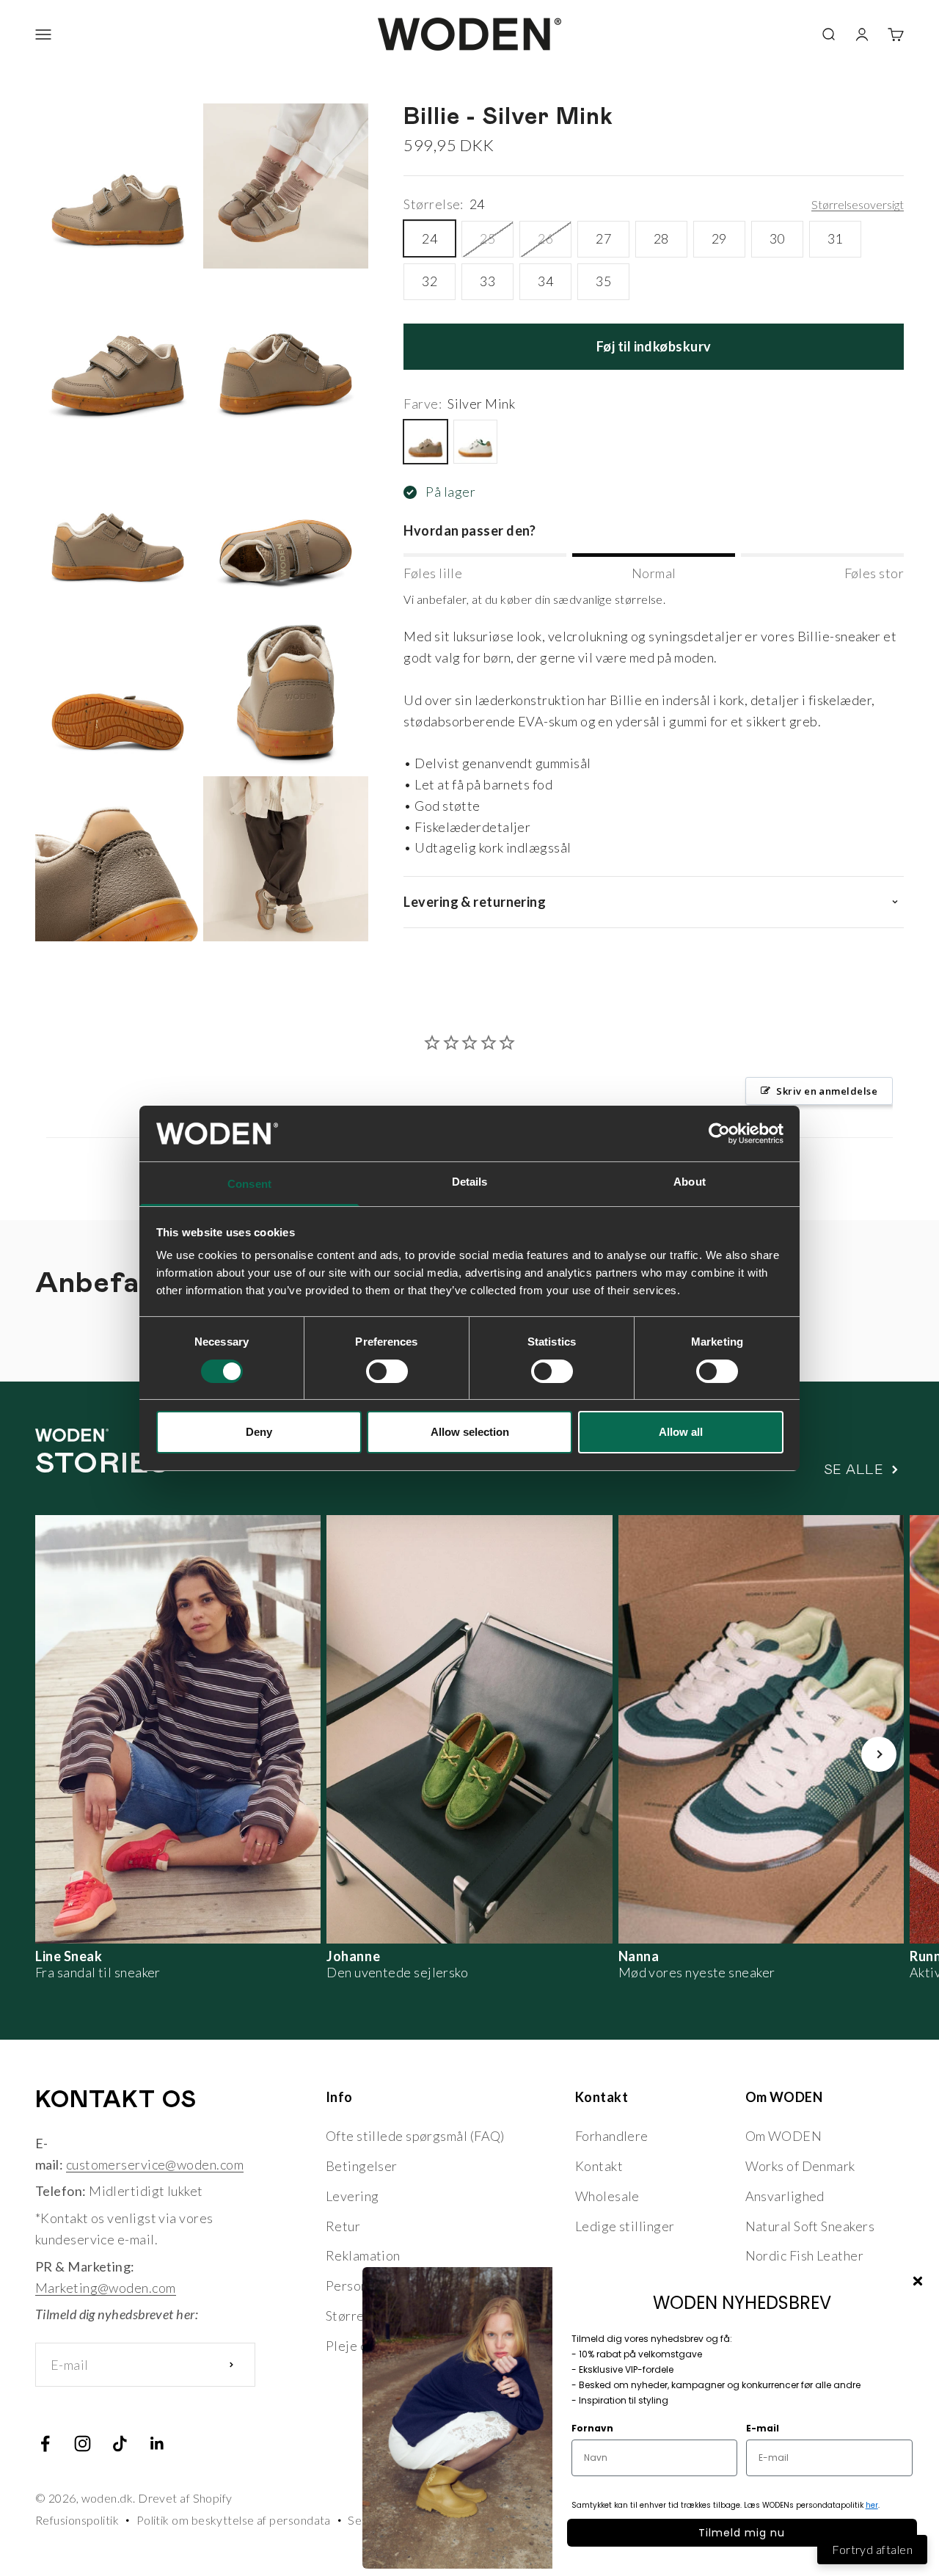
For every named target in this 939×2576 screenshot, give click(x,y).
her (872, 2505)
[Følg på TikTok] (120, 2444)
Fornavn (592, 2428)
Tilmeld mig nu (742, 2533)
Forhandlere (612, 2136)
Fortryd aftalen (872, 2549)
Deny (259, 1432)
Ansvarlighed (785, 2196)
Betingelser (362, 2166)
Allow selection (470, 1432)
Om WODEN (784, 2136)
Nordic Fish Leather (805, 2255)
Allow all (681, 1432)
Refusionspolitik (77, 2520)
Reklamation (363, 2255)
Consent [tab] (249, 1184)
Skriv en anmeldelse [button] (827, 1091)
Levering (352, 2196)
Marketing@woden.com (106, 2288)
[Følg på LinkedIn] (157, 2444)
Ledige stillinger (625, 2226)
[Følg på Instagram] (83, 2444)
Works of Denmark (800, 2166)
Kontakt (599, 2166)
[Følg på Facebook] (45, 2444)
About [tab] (690, 1182)
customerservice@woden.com (155, 2164)
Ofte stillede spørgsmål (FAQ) (415, 2136)
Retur (343, 2226)
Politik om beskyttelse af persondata (234, 2520)
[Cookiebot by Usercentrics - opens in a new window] (719, 1134)
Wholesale (607, 2196)
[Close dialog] (918, 2281)
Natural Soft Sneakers (810, 2226)
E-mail (763, 2428)
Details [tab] (470, 1182)
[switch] (387, 1371)
